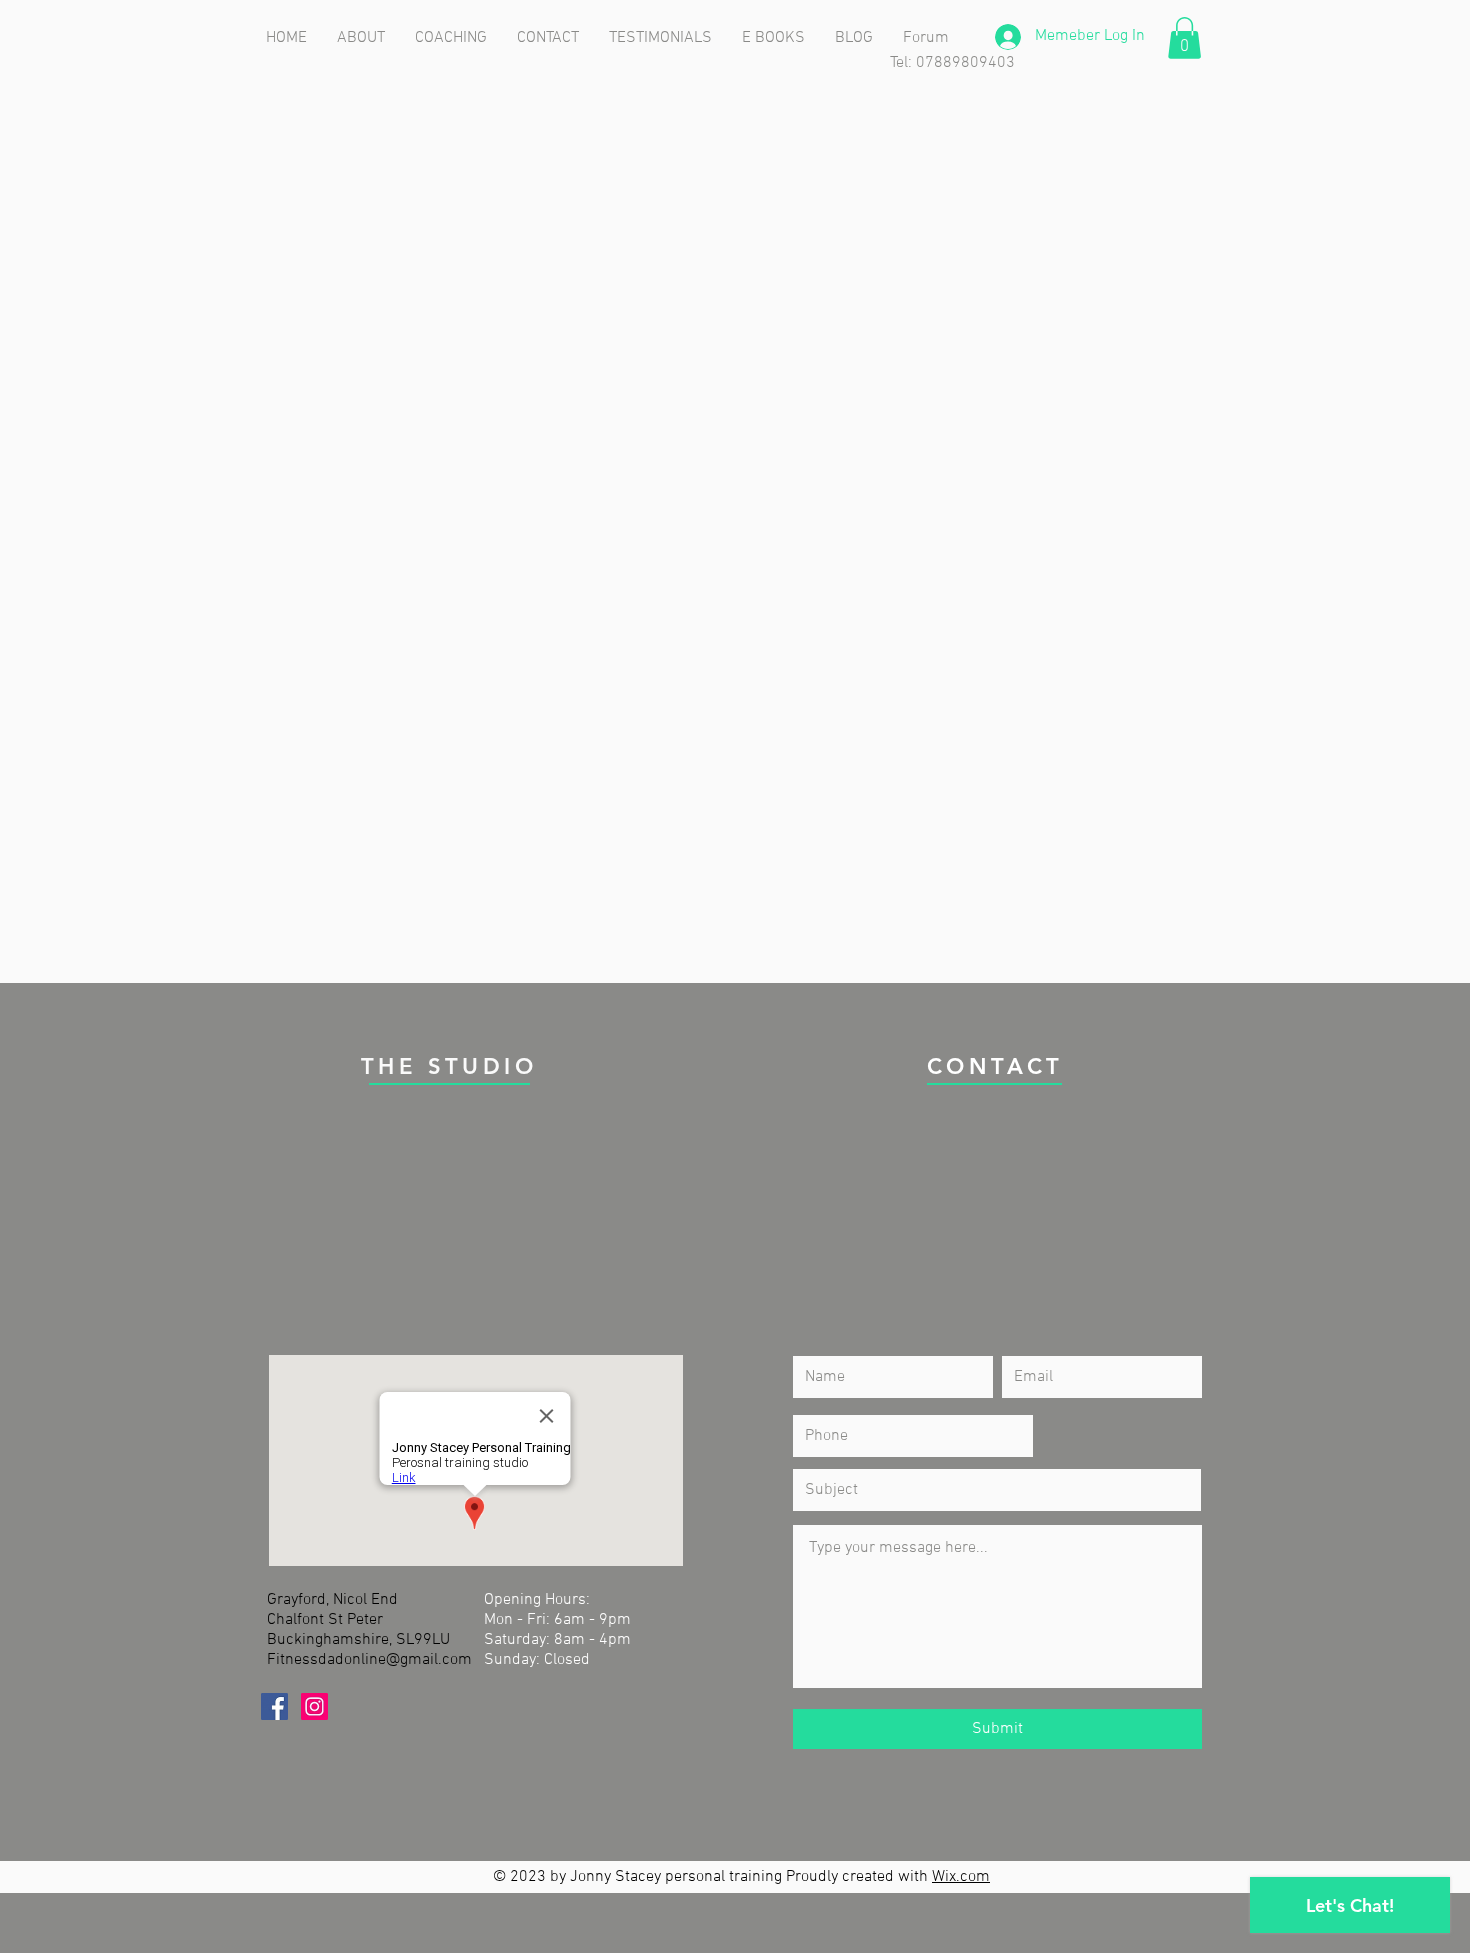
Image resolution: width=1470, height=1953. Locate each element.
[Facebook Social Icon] (274, 1706)
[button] (1184, 38)
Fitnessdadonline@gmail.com (369, 1660)
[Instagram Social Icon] (314, 1706)
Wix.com (961, 1877)
